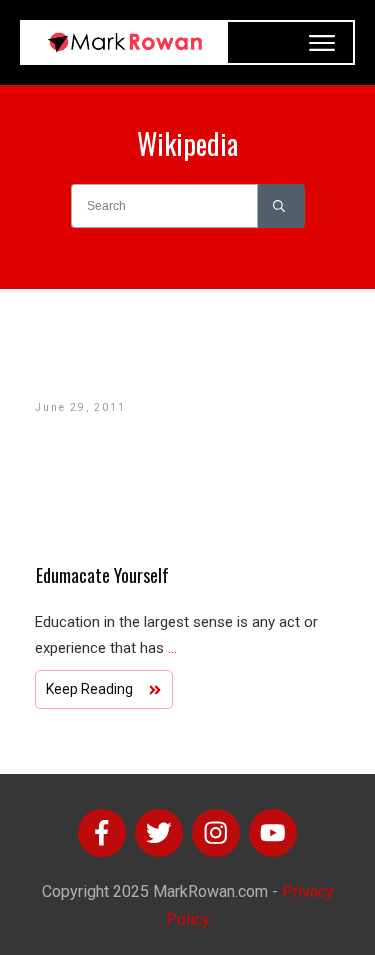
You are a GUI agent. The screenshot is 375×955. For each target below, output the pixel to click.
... (172, 648)
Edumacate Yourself (102, 575)
